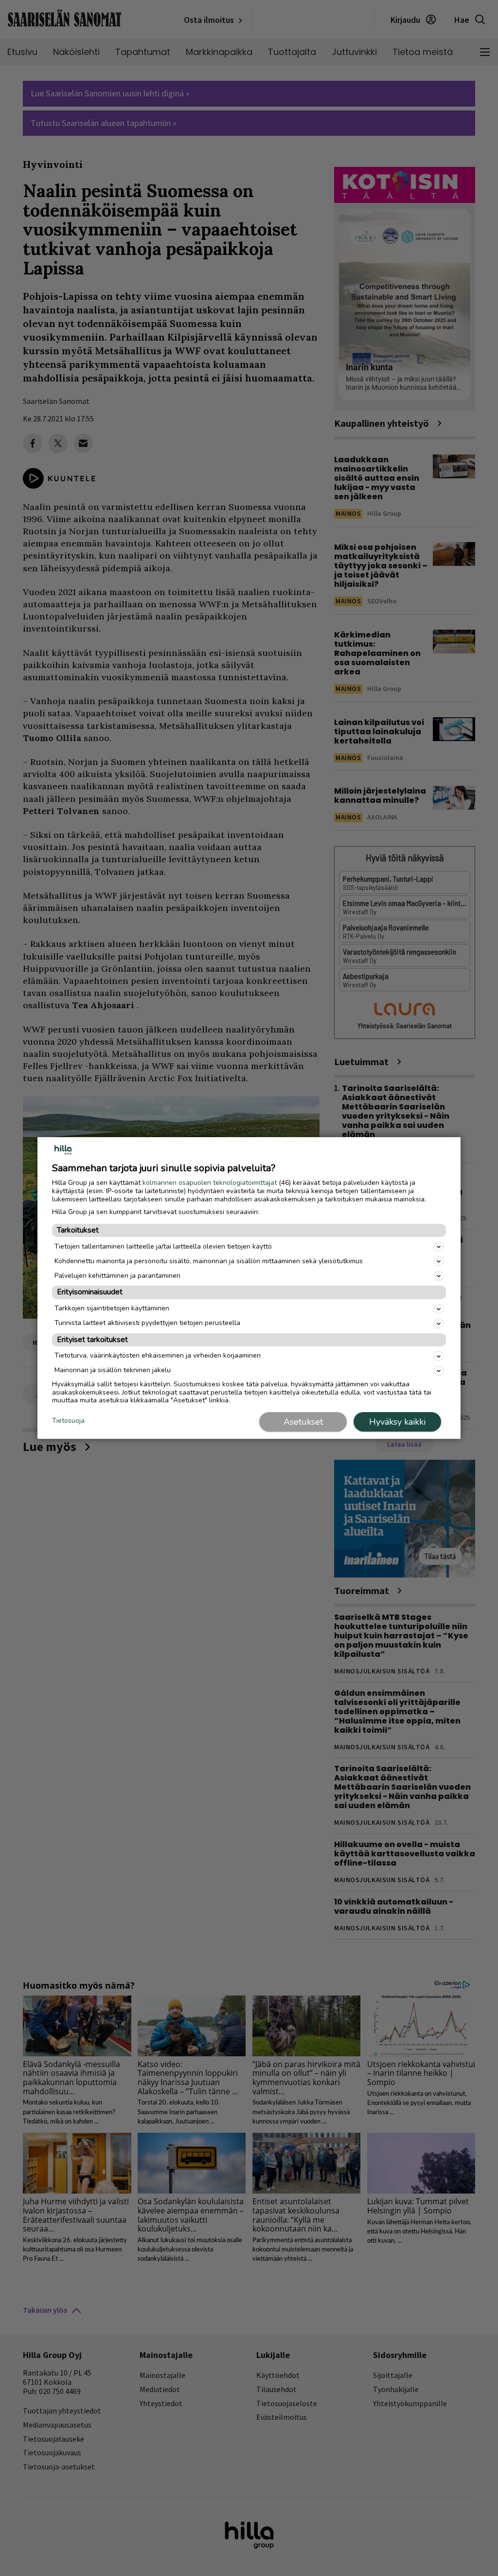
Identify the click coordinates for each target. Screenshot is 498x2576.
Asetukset (303, 1422)
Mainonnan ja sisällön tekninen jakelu (113, 1370)
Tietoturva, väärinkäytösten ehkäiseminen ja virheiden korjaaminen (158, 1355)
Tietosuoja (68, 1421)
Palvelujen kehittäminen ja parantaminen (117, 1276)
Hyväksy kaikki (397, 1422)
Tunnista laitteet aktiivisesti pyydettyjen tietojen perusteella (147, 1323)
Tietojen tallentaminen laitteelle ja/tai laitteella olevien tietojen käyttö (163, 1246)
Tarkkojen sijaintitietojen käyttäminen (112, 1308)
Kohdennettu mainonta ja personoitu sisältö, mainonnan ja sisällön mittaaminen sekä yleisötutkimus (209, 1261)
